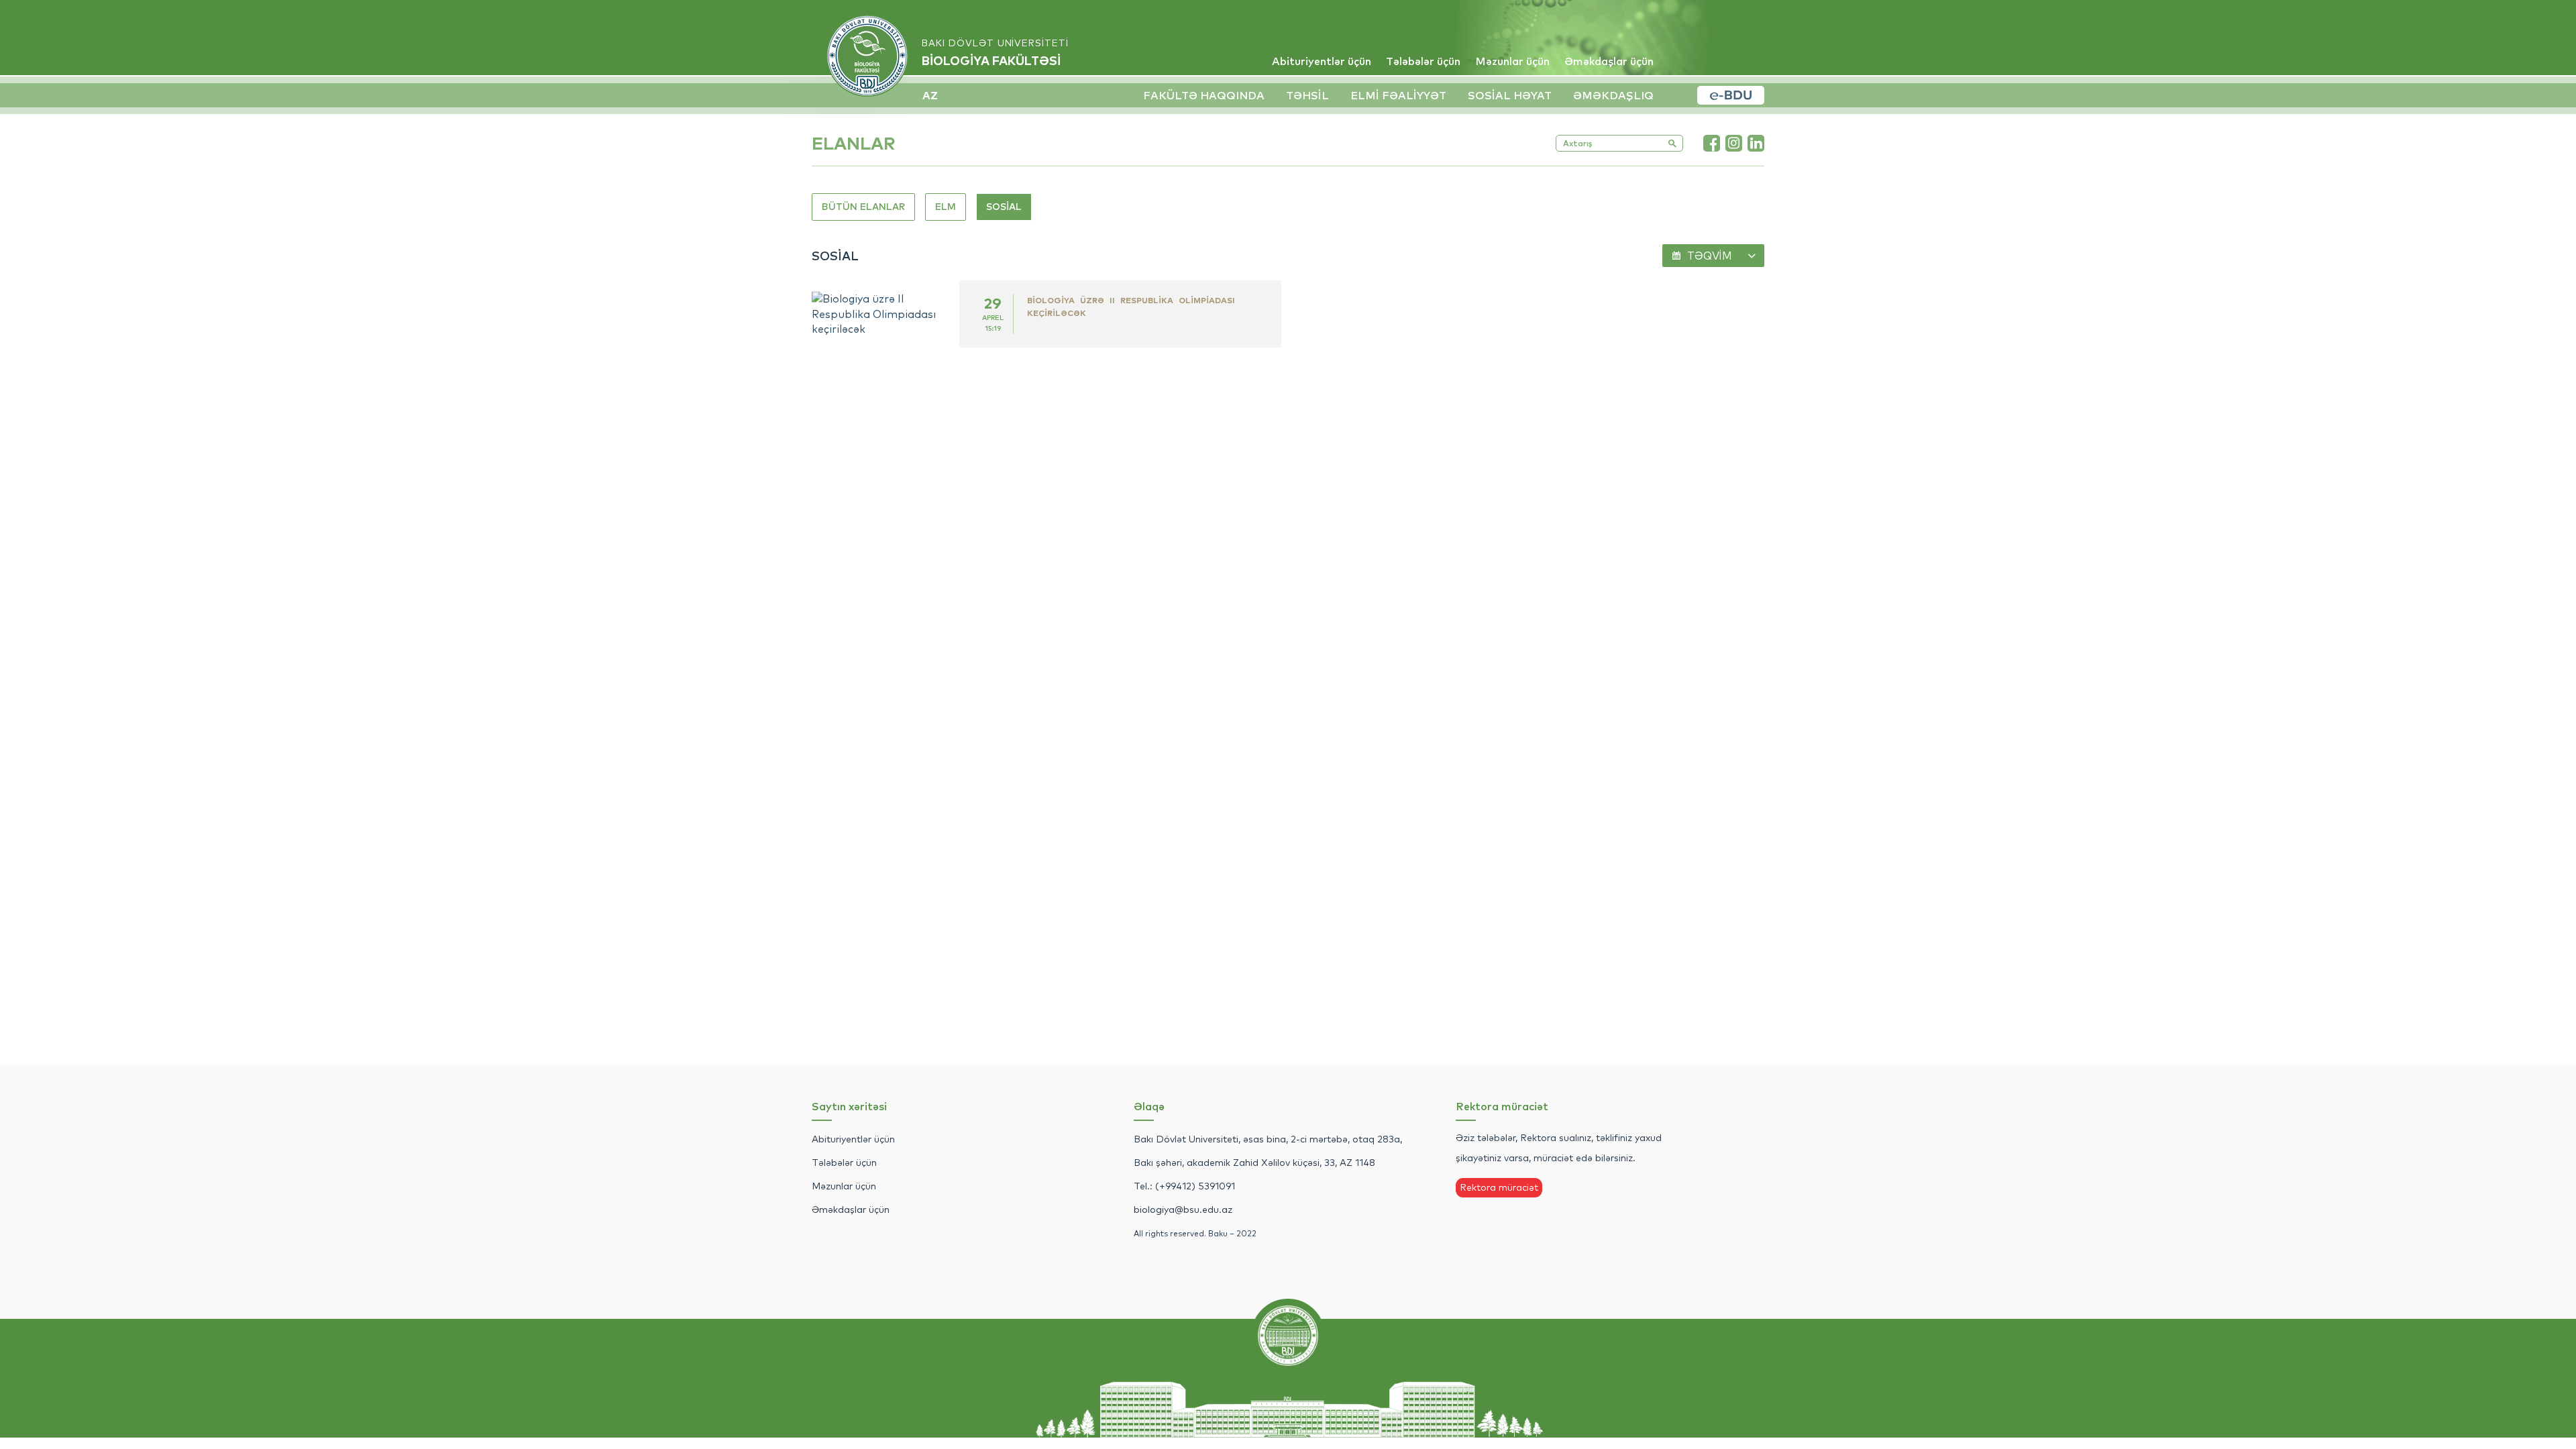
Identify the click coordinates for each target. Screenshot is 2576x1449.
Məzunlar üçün (1512, 61)
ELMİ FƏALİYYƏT (1398, 95)
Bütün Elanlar (863, 207)
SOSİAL (1004, 207)
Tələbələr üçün (1423, 61)
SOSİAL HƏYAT (1510, 95)
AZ (930, 95)
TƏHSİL (1307, 95)
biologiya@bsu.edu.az (1183, 1210)
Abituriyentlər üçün (1322, 61)
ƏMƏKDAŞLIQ (1613, 95)
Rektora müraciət (1499, 1187)
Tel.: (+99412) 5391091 (1184, 1186)
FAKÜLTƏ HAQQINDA (1204, 95)
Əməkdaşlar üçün (1609, 61)
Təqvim (1710, 256)
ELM (946, 207)
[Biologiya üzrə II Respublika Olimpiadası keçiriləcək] (885, 314)
